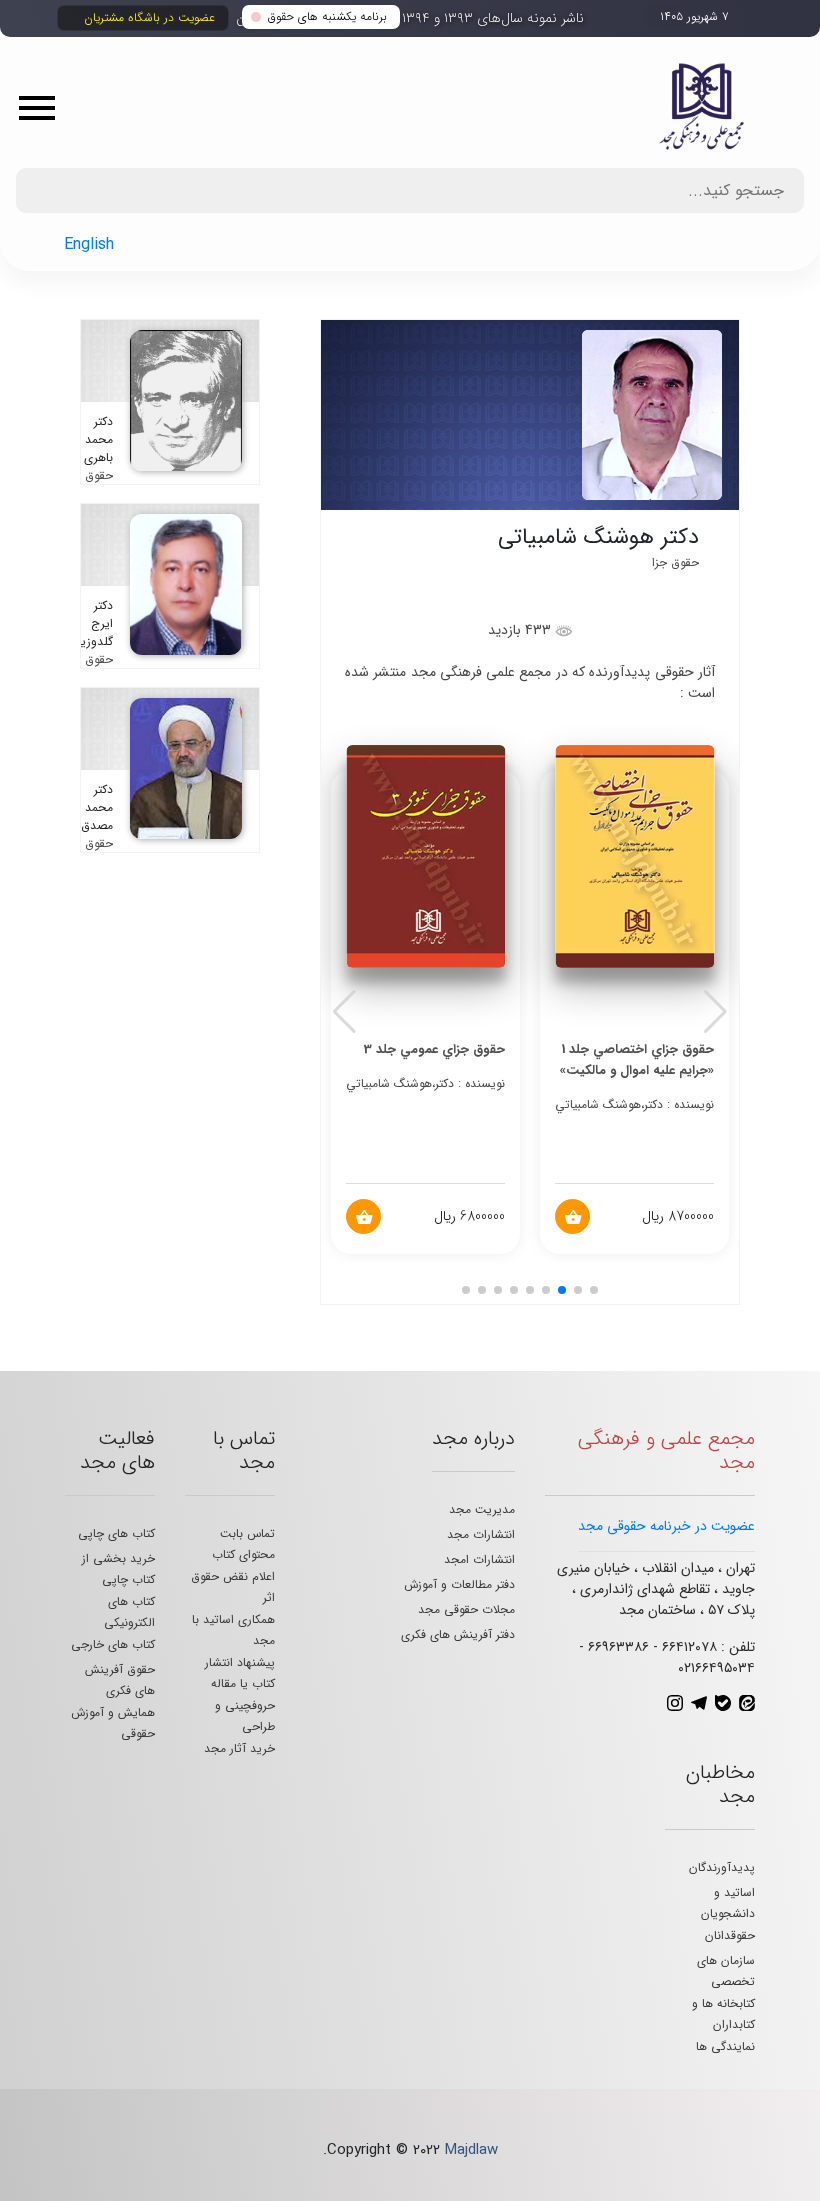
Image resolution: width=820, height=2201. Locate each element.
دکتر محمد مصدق (97, 807)
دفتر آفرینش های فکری (458, 1634)
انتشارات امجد (479, 1559)
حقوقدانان (730, 1935)
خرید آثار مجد (239, 1748)
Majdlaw (471, 2150)
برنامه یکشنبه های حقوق (327, 16)
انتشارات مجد (481, 1534)
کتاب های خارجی (113, 1644)
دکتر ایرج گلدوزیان (91, 623)
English (89, 244)
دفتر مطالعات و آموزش (459, 1584)
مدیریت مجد (482, 1509)
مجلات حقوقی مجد (466, 1609)
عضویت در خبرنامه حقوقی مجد (666, 1526)
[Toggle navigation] (44, 107)
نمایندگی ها (725, 2046)
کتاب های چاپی (116, 1533)
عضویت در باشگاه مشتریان (149, 17)
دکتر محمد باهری (98, 439)
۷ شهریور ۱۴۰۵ (694, 16)
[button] (715, 1012)
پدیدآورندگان (722, 1867)
